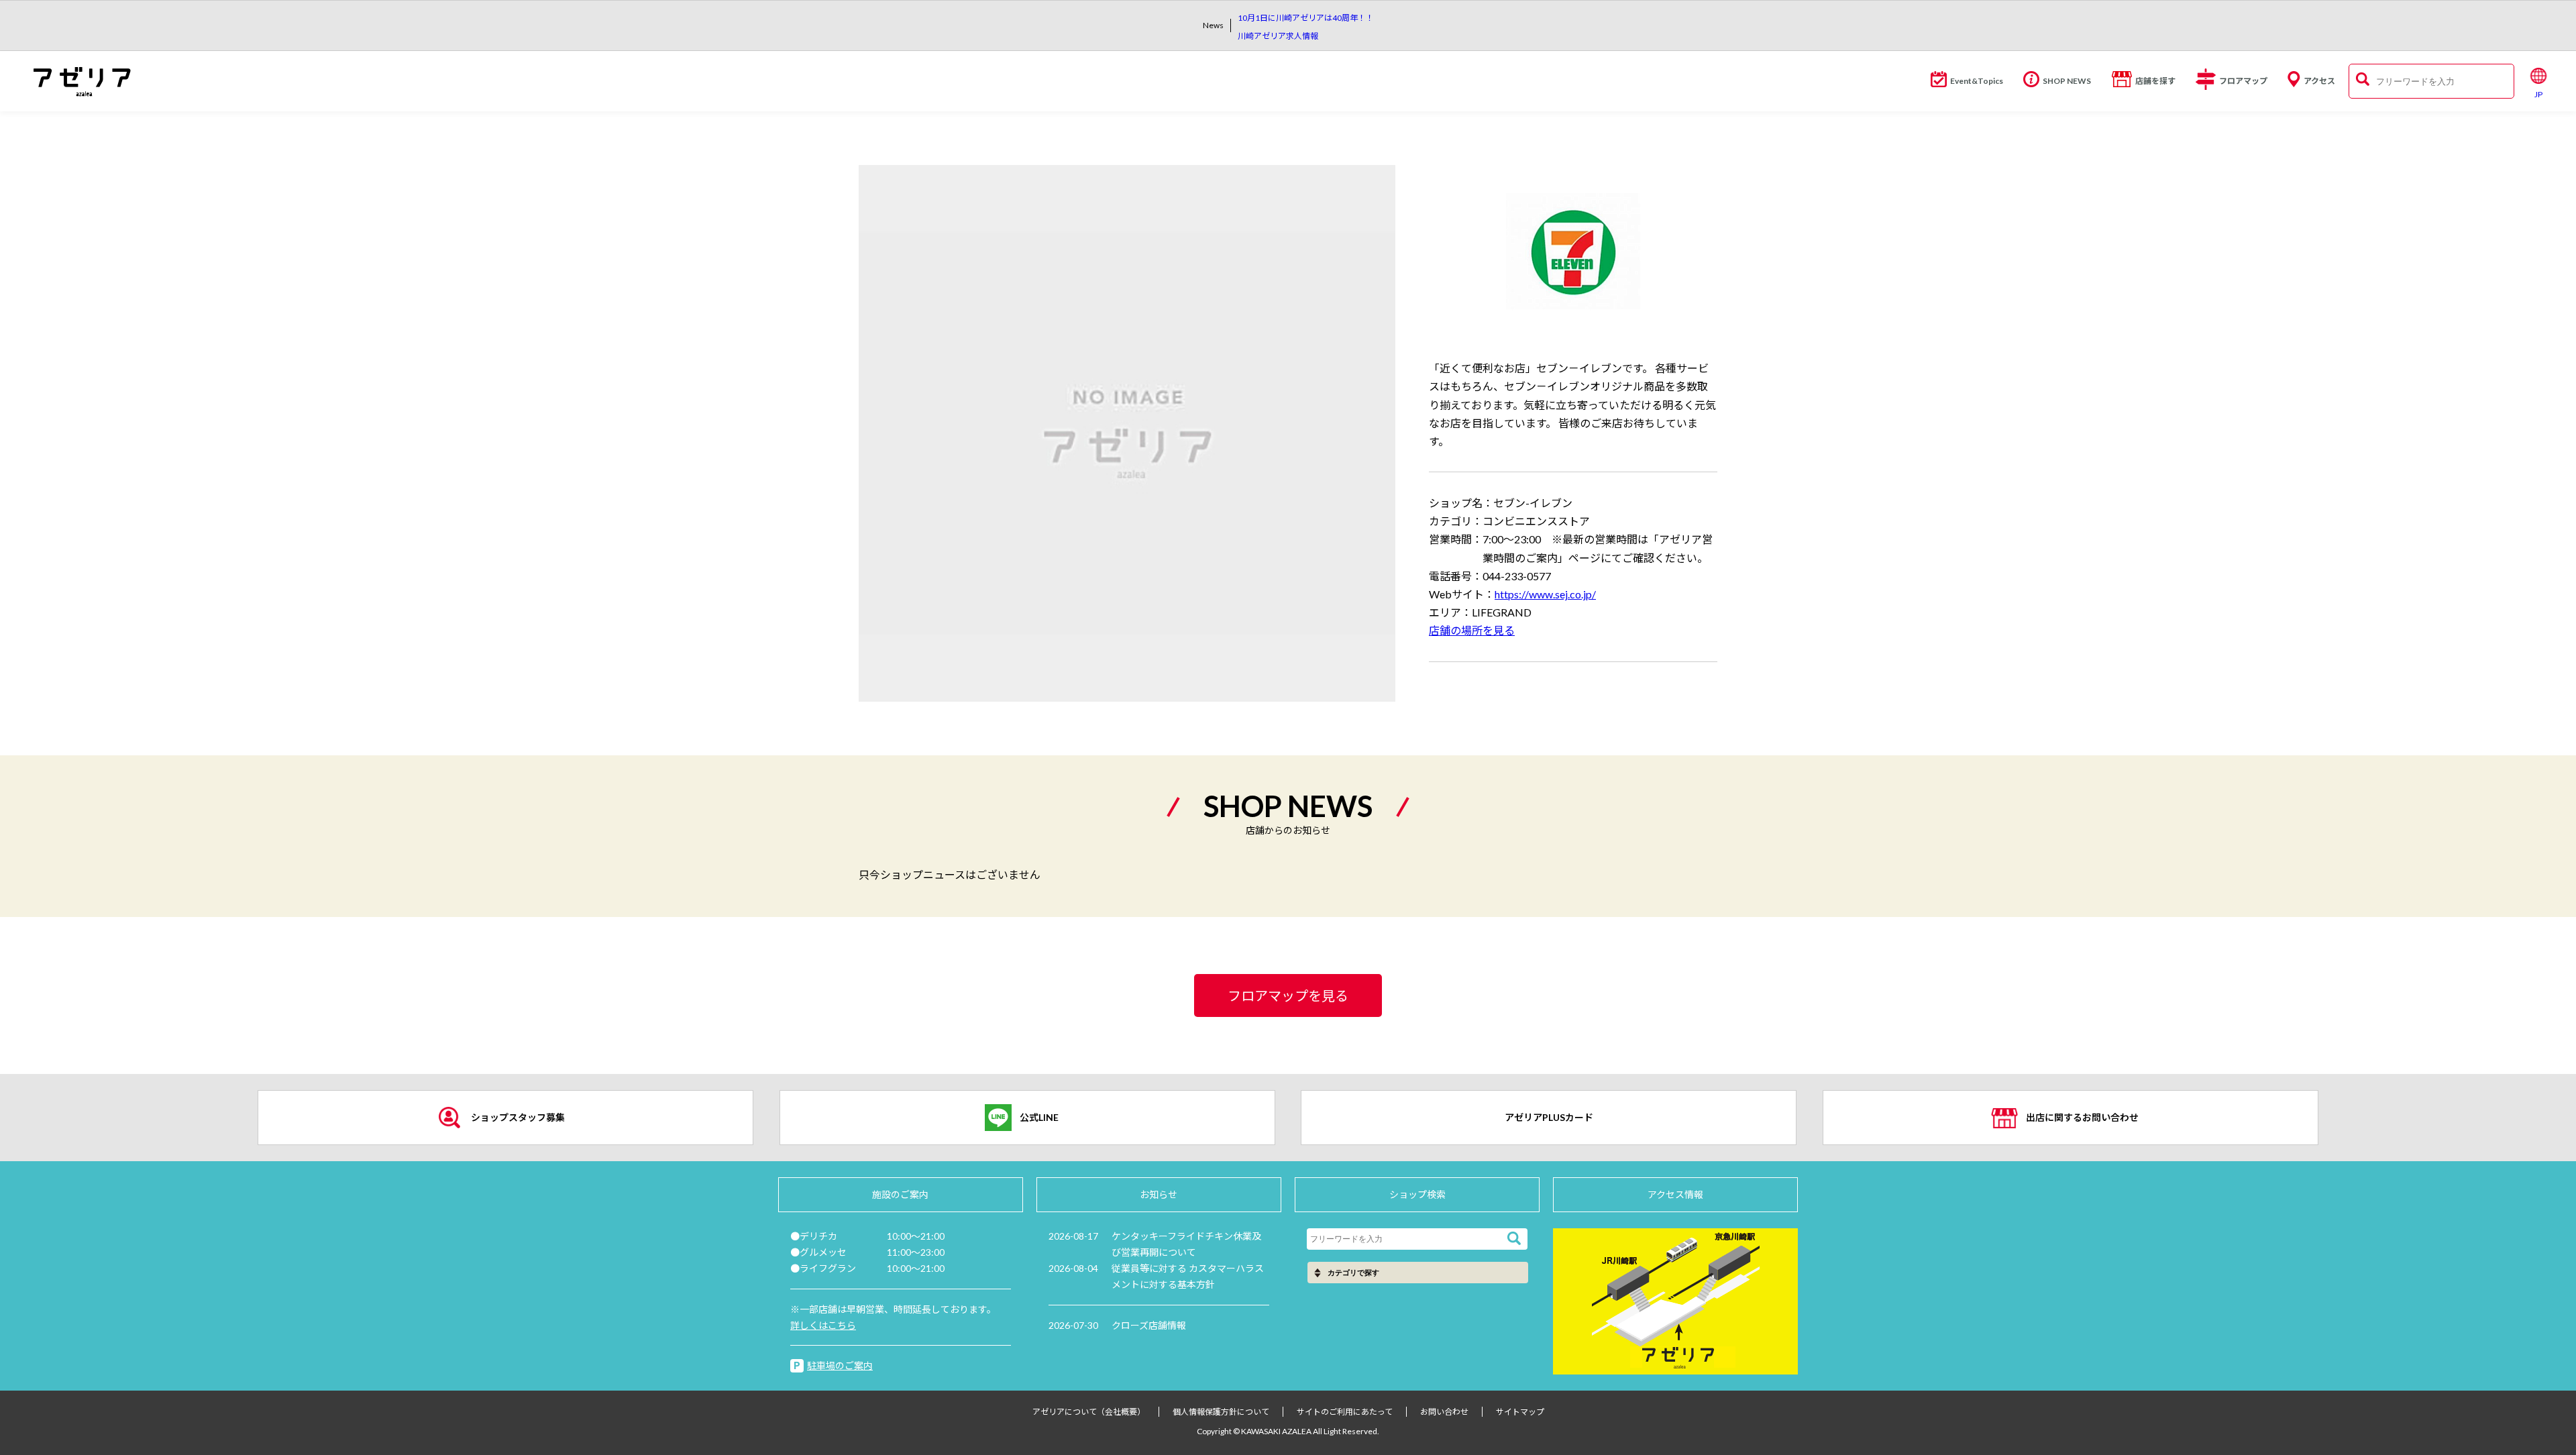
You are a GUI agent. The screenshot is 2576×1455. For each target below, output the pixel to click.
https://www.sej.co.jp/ (1545, 594)
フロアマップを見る (1288, 995)
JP (2538, 94)
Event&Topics (1977, 81)
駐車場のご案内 (840, 1365)
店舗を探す (2155, 81)
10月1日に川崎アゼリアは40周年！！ (1306, 18)
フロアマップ (2243, 81)
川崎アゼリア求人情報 (1278, 36)
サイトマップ (1520, 1412)
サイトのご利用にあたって (1345, 1412)
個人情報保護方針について (1221, 1412)
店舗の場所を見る (1472, 630)
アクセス (2319, 81)
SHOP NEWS (2067, 81)
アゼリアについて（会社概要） (1089, 1412)
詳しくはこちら (823, 1325)
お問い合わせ (1444, 1412)
